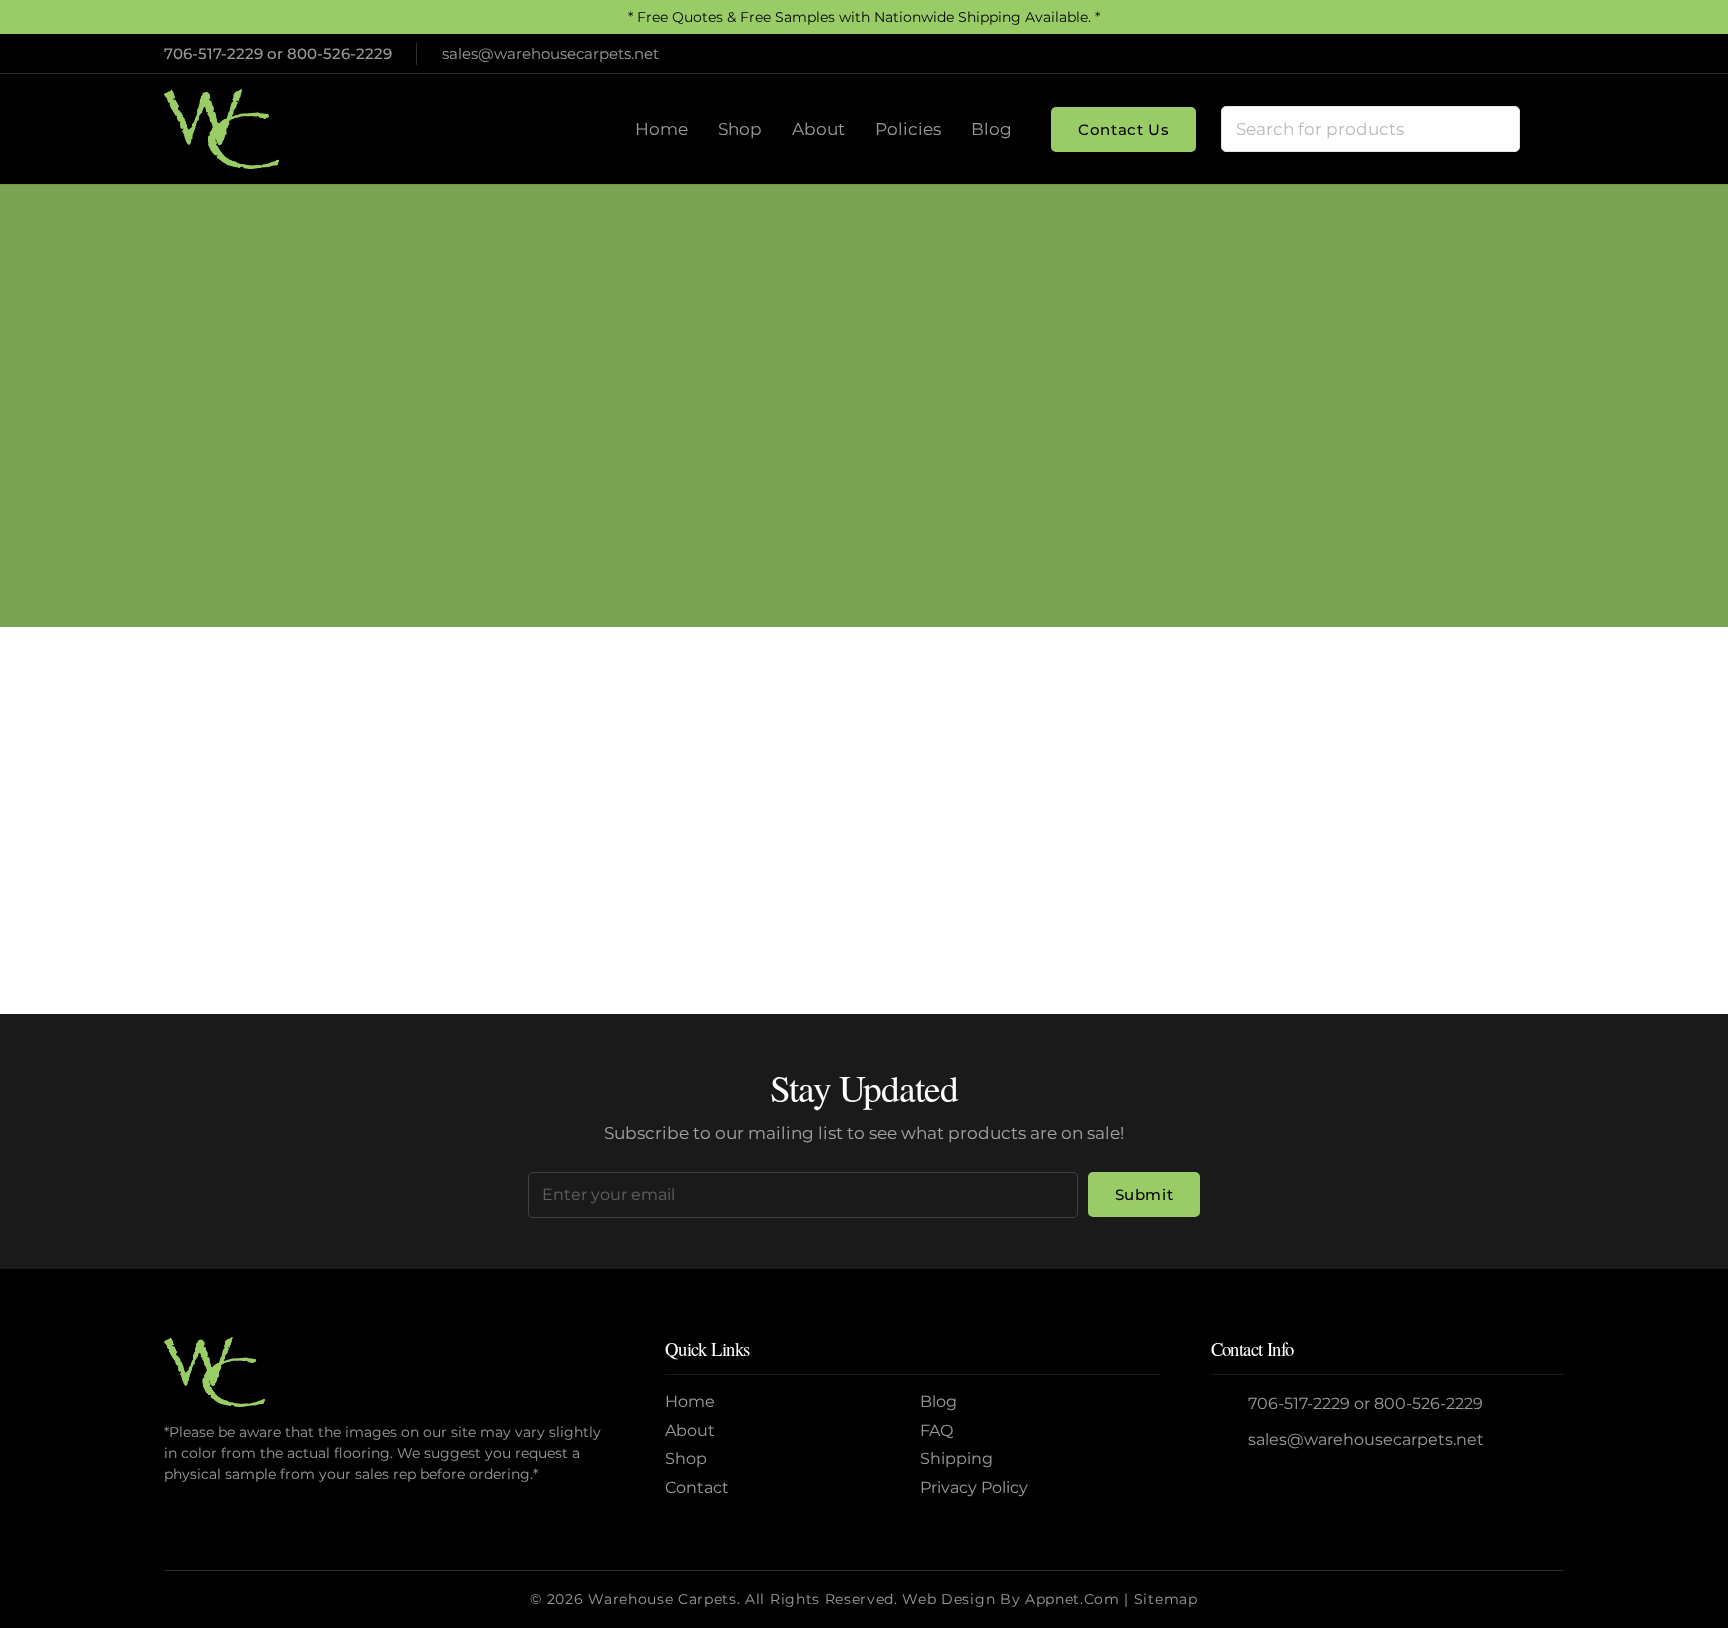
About (690, 1430)
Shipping (956, 1458)
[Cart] (1542, 129)
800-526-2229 (339, 53)
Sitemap (1166, 1599)
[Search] (1497, 129)
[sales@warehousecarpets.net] (1229, 1440)
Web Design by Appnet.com (1010, 1599)
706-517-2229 (213, 53)
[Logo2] (221, 129)
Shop (686, 1458)
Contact (697, 1487)
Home (786, 445)
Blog (938, 1401)
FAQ (936, 1430)
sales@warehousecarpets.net (1366, 1439)
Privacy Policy (974, 1487)
